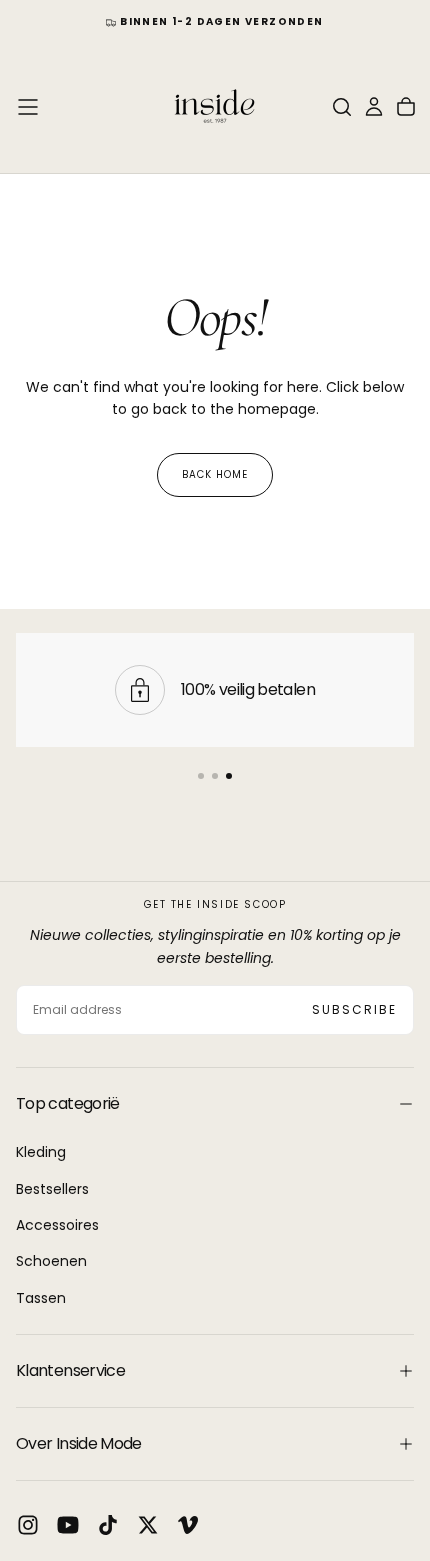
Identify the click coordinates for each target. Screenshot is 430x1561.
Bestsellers (52, 1189)
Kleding (41, 1152)
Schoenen (51, 1261)
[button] (28, 107)
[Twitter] (148, 1525)
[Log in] (374, 107)
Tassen (41, 1298)
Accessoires (57, 1225)
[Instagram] (28, 1525)
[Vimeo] (188, 1525)
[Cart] (406, 107)
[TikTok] (108, 1525)
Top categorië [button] (68, 1103)
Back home (215, 474)
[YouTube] (68, 1525)
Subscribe (354, 1009)
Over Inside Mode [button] (79, 1443)
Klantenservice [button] (70, 1370)
